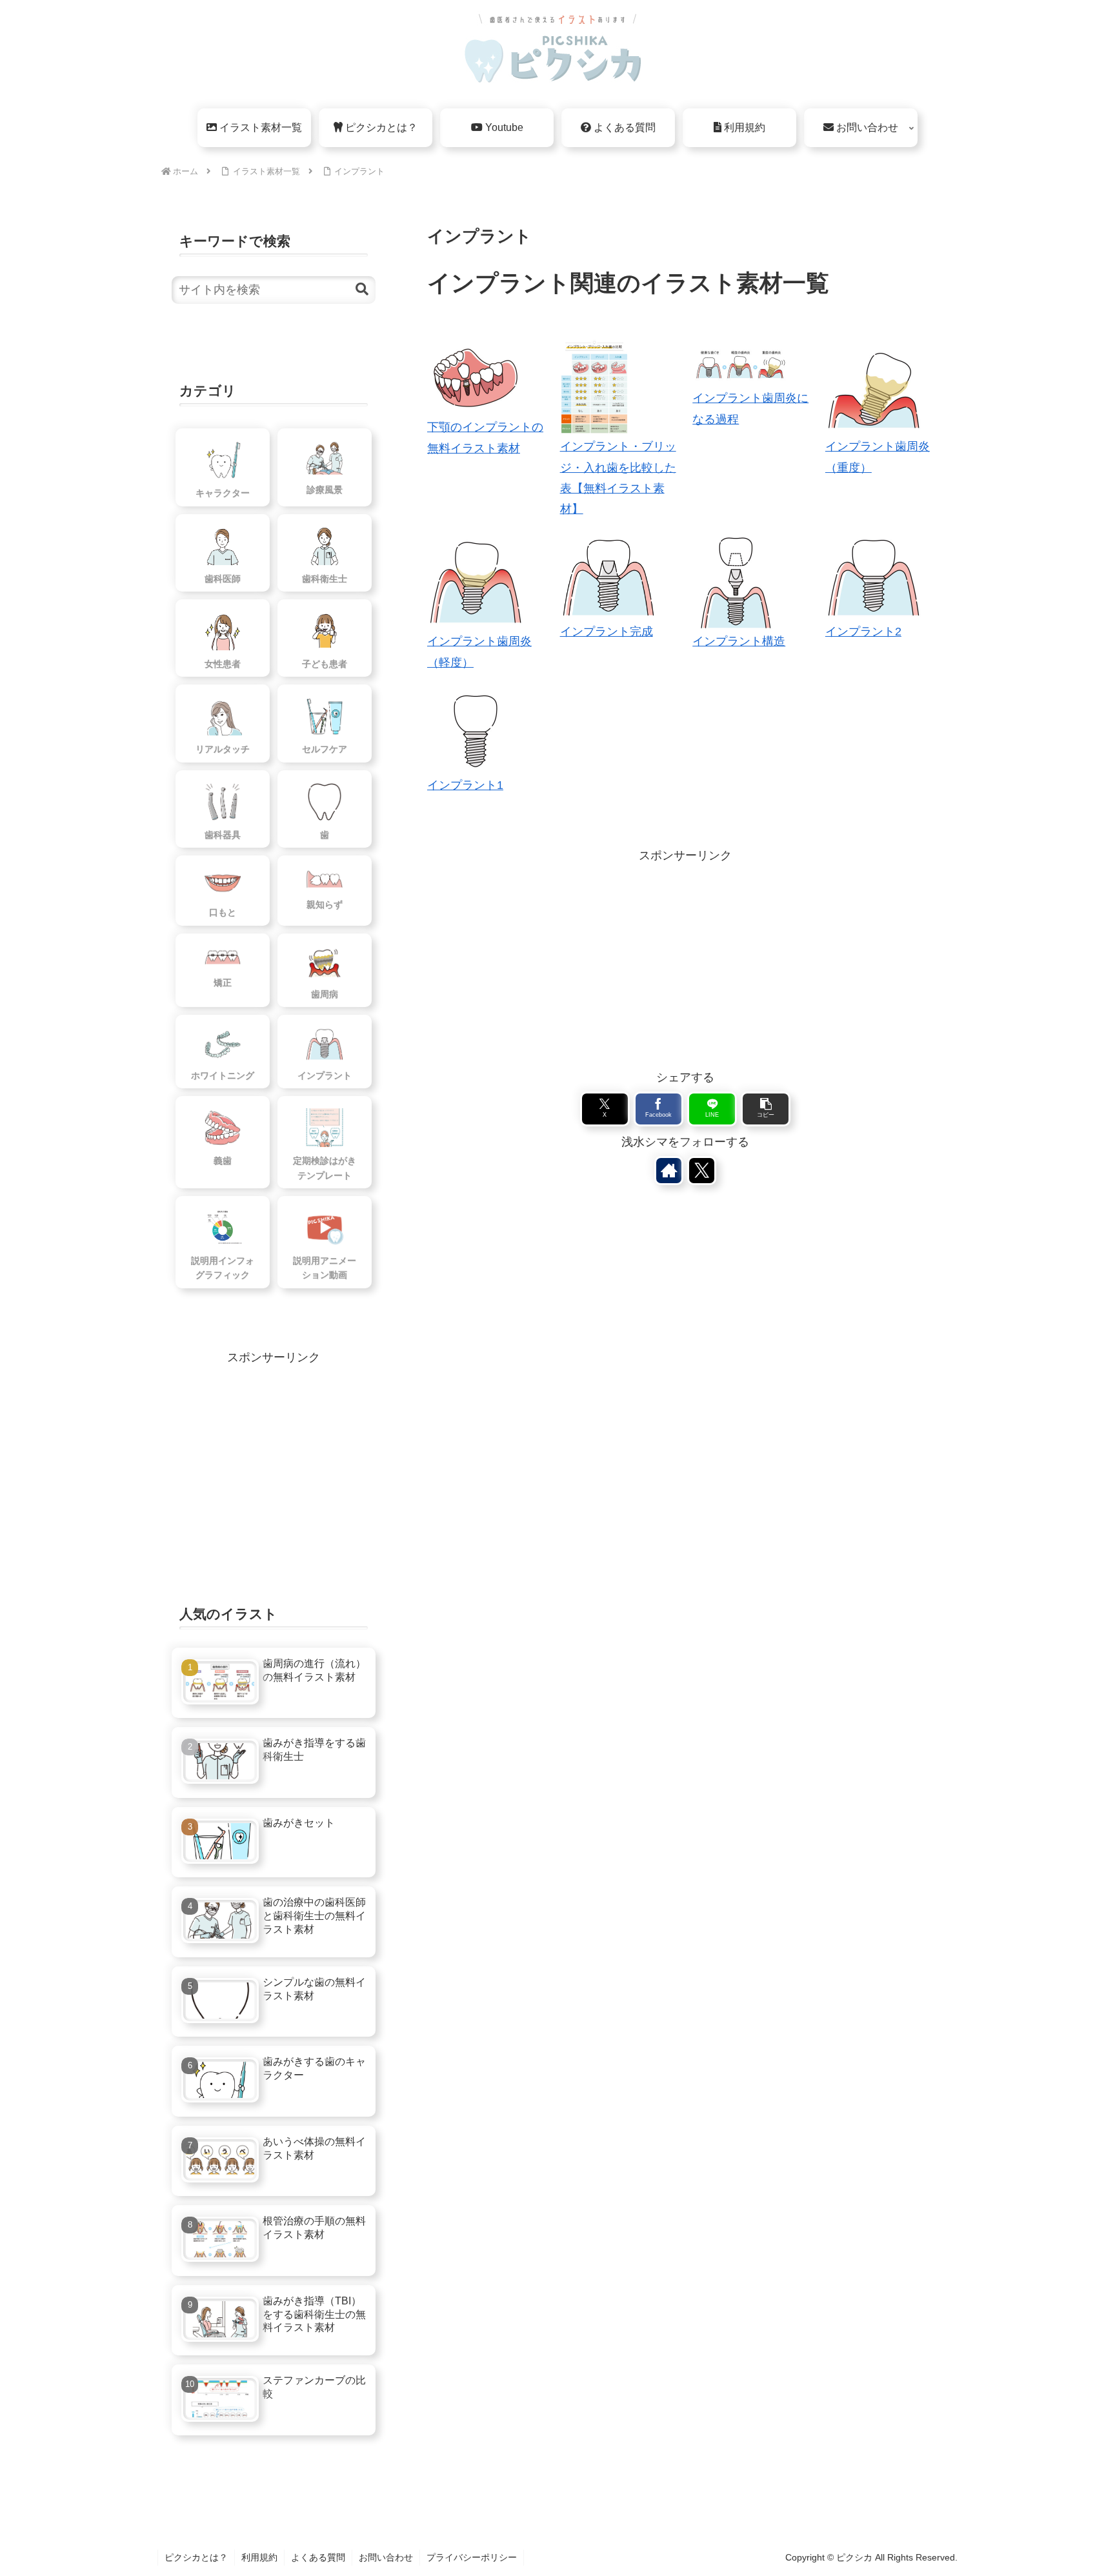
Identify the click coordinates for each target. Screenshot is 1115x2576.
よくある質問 (318, 2557)
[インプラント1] (476, 731)
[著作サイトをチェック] (669, 1171)
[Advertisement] (685, 956)
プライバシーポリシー (472, 2557)
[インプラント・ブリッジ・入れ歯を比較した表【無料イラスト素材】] (594, 388)
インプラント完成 (607, 632)
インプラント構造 (739, 641)
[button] (766, 1109)
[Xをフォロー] (702, 1171)
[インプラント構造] (736, 583)
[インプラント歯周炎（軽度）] (476, 583)
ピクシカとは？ (196, 2557)
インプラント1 (465, 785)
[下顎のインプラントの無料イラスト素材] (476, 378)
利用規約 (259, 2557)
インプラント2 (863, 632)
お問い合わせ (386, 2557)
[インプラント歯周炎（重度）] (874, 388)
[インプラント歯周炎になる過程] (741, 364)
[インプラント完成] (608, 578)
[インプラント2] (874, 578)
